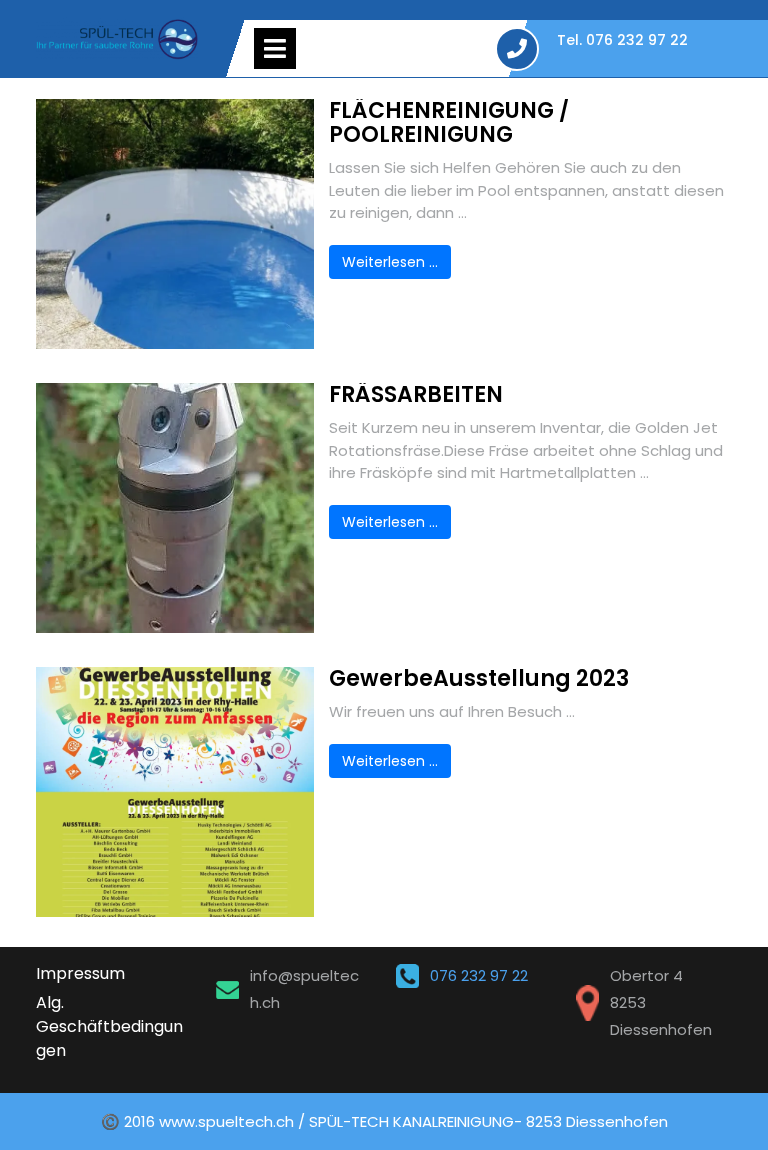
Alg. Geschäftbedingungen (109, 1026)
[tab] (275, 48)
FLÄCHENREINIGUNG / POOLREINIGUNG (449, 123)
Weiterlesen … (390, 262)
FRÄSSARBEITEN (416, 395)
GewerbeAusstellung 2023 (479, 679)
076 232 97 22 (479, 975)
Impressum (80, 973)
